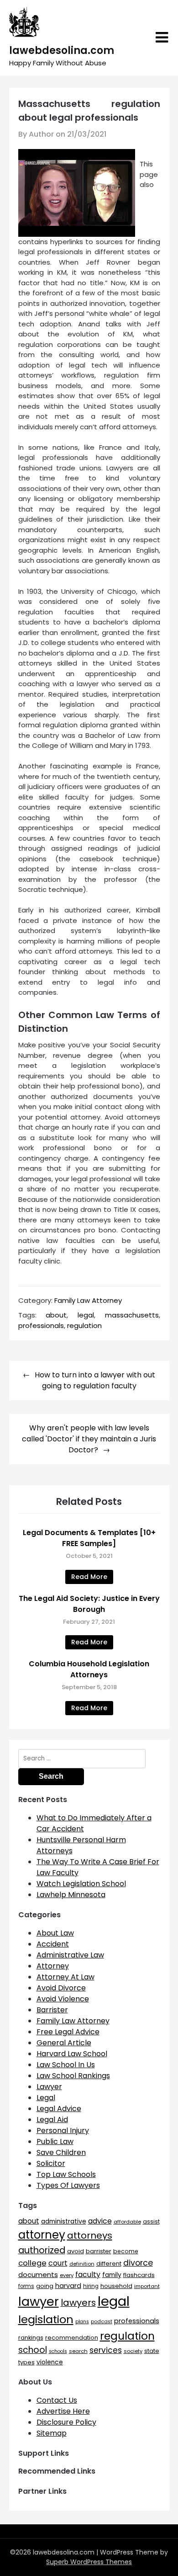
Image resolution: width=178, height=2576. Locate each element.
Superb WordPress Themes (89, 2562)
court (58, 2263)
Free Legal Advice (68, 2032)
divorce (138, 2263)
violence (50, 2362)
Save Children (61, 2152)
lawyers (78, 2303)
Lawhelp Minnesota (71, 1895)
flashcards (139, 2275)
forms (26, 2286)
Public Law (55, 2141)
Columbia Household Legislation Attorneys (89, 1669)
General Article (64, 2043)
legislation (46, 2319)
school (33, 2350)
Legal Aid (52, 2120)
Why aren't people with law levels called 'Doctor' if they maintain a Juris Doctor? (89, 1439)
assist (151, 2221)
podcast (102, 2322)
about (56, 1315)
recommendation (72, 2338)
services (106, 2350)
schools (58, 2351)
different (109, 2264)
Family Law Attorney (88, 1300)
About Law (55, 1933)
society (133, 2351)
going (45, 2286)
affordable (127, 2222)
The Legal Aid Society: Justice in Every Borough (89, 1604)
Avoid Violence (63, 1999)
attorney (42, 2235)
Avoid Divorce (61, 1988)
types (26, 2362)
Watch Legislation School (81, 1884)
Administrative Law (70, 1955)
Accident (53, 1944)
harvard (68, 2286)
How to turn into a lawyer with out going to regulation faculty (95, 1380)
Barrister (52, 2010)
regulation (84, 1325)
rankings (31, 2338)
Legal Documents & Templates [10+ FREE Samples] (89, 1538)
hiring (91, 2286)
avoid (76, 2251)
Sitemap (52, 2433)
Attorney (53, 1966)
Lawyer (49, 2087)
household (116, 2286)
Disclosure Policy (66, 2422)
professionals (41, 1325)
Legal (46, 2098)
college (32, 2263)
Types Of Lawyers (68, 2185)
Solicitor (51, 2163)
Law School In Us (66, 2065)
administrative (64, 2221)
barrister (99, 2251)
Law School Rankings (73, 2076)
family (112, 2275)
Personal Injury (63, 2131)
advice (100, 2221)
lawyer (39, 2301)
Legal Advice (59, 2109)
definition (82, 2264)
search (78, 2351)
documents (38, 2275)
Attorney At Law (65, 1977)
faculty (88, 2275)
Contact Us (57, 2400)
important (147, 2286)
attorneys (90, 2235)
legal (86, 1315)
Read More (89, 1577)
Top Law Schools (66, 2174)
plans (82, 2322)
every (67, 2275)
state (152, 2351)
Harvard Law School (72, 2054)
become (126, 2251)
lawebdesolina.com (62, 51)
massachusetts (132, 1315)
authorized (42, 2250)
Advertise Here (63, 2411)
